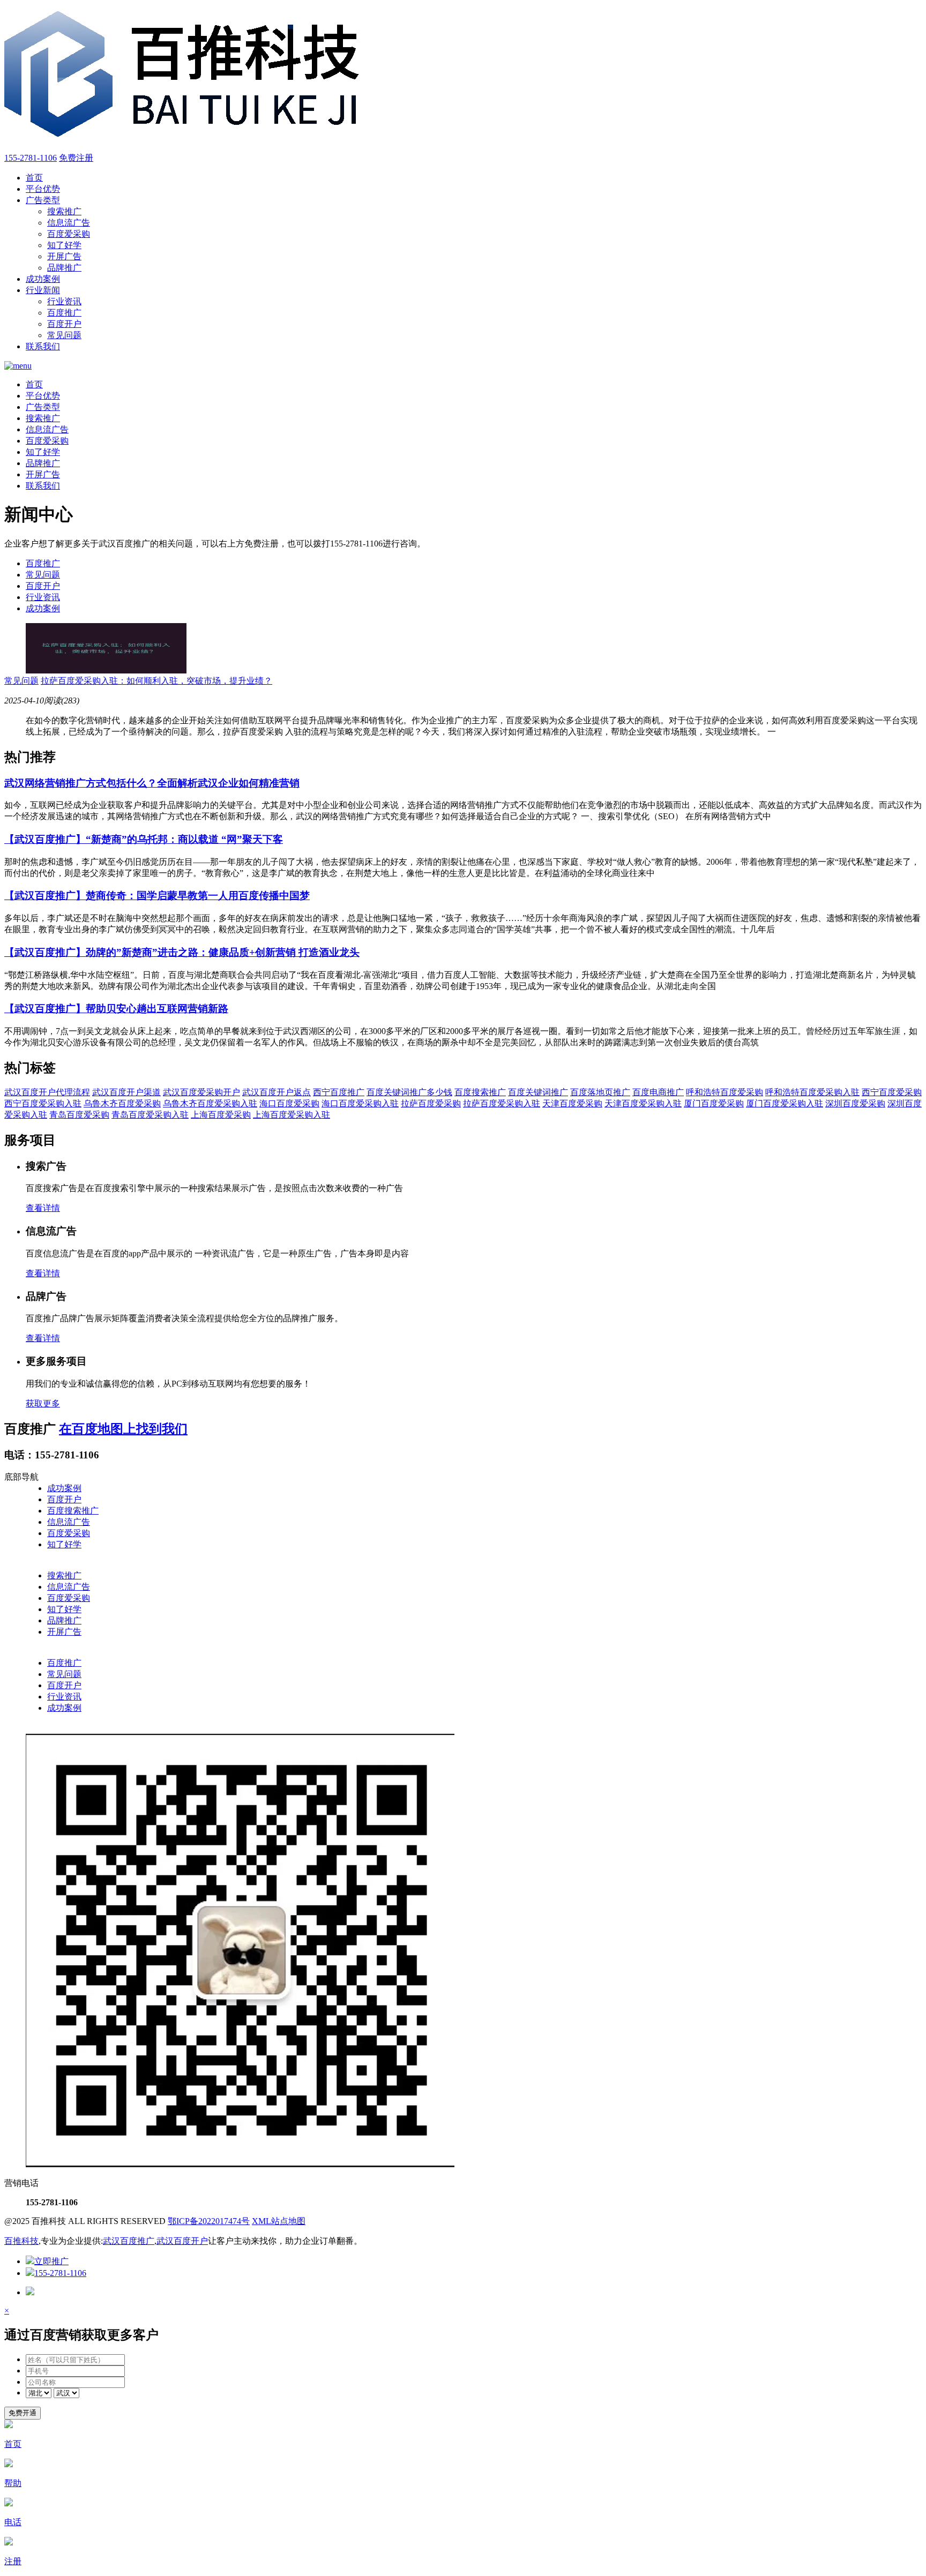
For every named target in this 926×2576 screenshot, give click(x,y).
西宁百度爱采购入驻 (43, 1103)
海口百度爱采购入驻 (360, 1103)
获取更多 (43, 1403)
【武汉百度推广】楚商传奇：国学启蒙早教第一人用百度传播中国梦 (157, 896)
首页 (34, 178)
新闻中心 (21, 1652)
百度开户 (64, 324)
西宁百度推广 (339, 1092)
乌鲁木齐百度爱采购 (122, 1103)
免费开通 (23, 2413)
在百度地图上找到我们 (123, 1429)
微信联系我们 (30, 1728)
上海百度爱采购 (221, 1115)
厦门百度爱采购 (714, 1103)
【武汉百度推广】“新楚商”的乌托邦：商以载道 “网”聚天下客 (144, 839)
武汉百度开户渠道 (126, 1092)
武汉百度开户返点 (277, 1092)
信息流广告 (69, 223)
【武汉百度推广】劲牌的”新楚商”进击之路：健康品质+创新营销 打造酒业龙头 (182, 952)
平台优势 (43, 189)
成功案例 (43, 279)
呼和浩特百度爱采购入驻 (812, 1092)
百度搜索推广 (480, 1092)
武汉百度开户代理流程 (47, 1092)
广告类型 (43, 200)
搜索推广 (64, 211)
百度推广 (64, 313)
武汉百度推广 (129, 2241)
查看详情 (43, 1208)
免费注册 (76, 158)
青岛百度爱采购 (79, 1115)
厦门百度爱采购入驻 (785, 1103)
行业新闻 (43, 290)
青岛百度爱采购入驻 (150, 1115)
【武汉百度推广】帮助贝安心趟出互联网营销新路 (116, 1009)
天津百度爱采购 (572, 1103)
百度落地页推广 (600, 1092)
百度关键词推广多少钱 (409, 1092)
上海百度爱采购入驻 (292, 1115)
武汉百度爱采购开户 (201, 1092)
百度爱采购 (69, 234)
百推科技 (21, 2241)
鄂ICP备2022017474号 (209, 2221)
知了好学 (64, 245)
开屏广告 (64, 256)
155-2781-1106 (31, 158)
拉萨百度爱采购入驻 (502, 1103)
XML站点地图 (279, 2221)
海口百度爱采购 (289, 1103)
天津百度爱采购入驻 (643, 1103)
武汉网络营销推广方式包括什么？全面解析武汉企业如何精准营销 (152, 783)
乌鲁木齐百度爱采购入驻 (210, 1103)
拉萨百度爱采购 (431, 1103)
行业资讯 (64, 301)
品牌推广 (64, 268)
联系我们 (43, 346)
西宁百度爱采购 (892, 1092)
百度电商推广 (658, 1092)
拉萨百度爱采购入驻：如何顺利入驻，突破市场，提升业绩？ (156, 681)
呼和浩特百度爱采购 (725, 1092)
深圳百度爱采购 (855, 1103)
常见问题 (64, 335)
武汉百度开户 (182, 2241)
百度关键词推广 (538, 1092)
